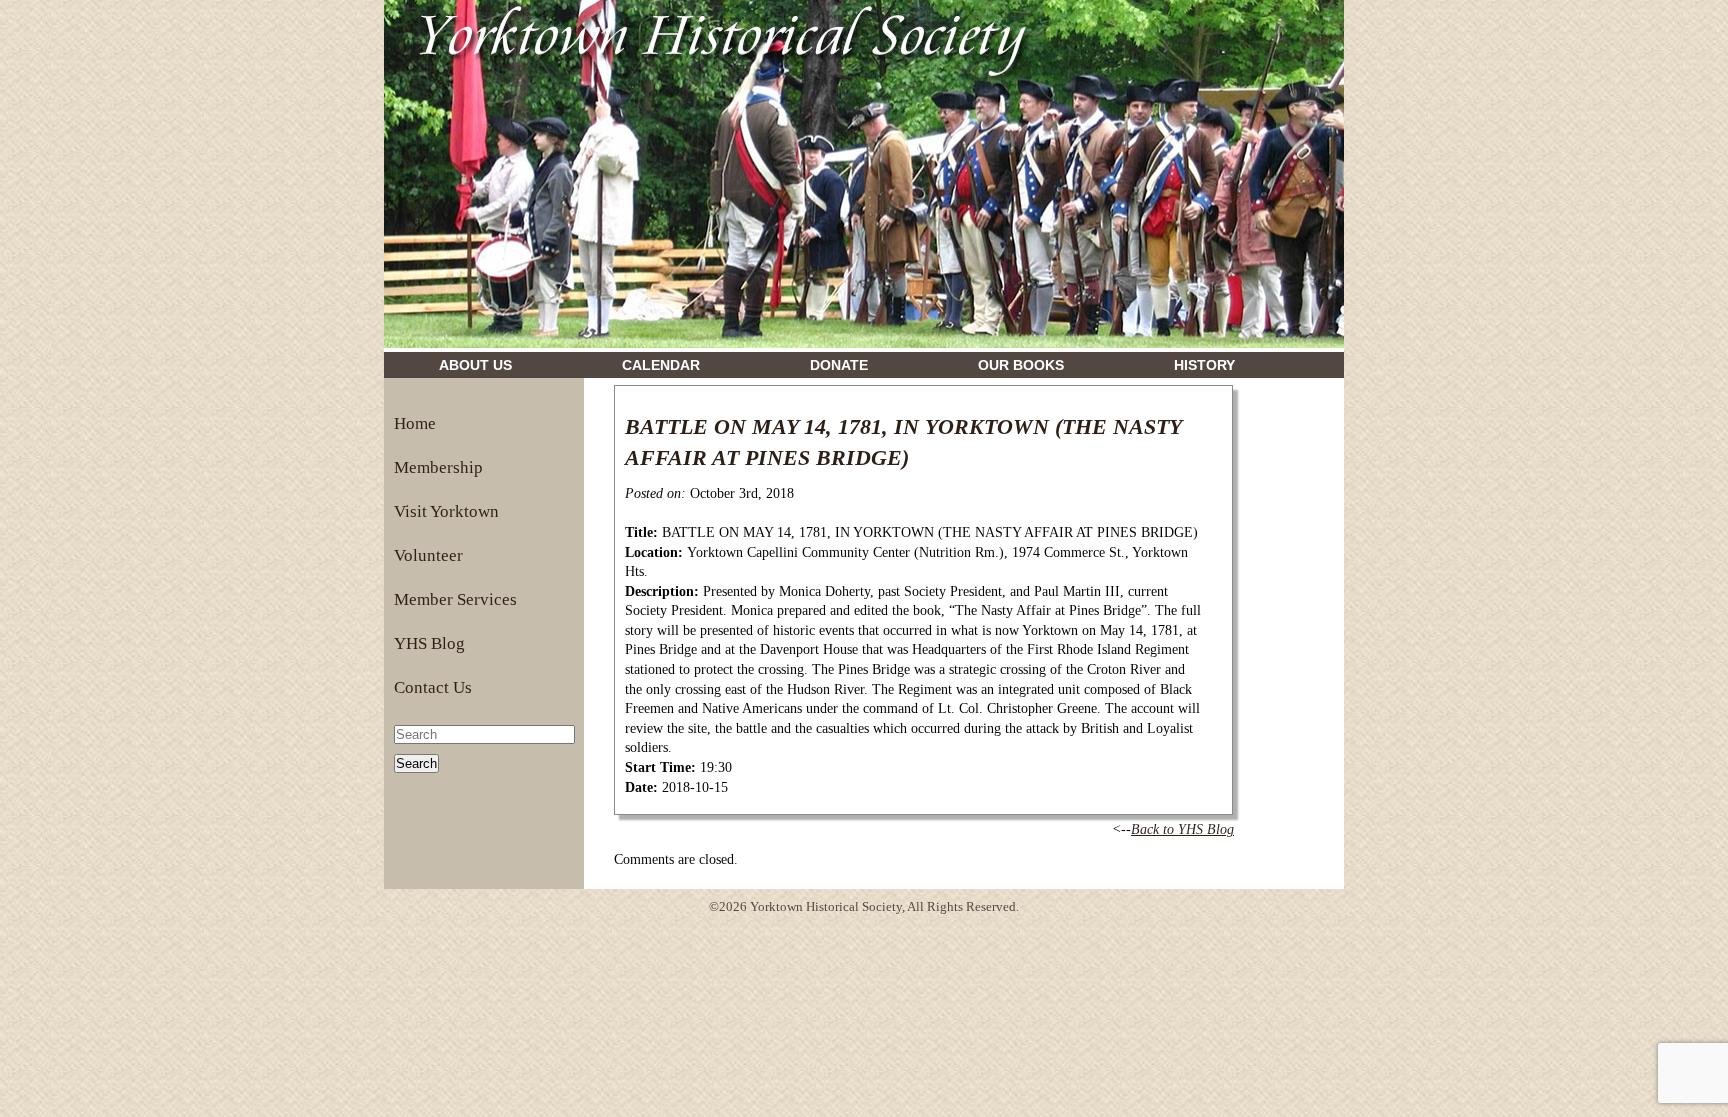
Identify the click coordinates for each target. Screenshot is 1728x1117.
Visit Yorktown (446, 511)
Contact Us (433, 687)
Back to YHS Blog (1182, 829)
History (1204, 365)
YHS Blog (429, 643)
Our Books (1021, 365)
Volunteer (428, 555)
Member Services (455, 599)
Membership (438, 467)
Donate (839, 365)
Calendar (661, 365)
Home (415, 423)
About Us (475, 365)
